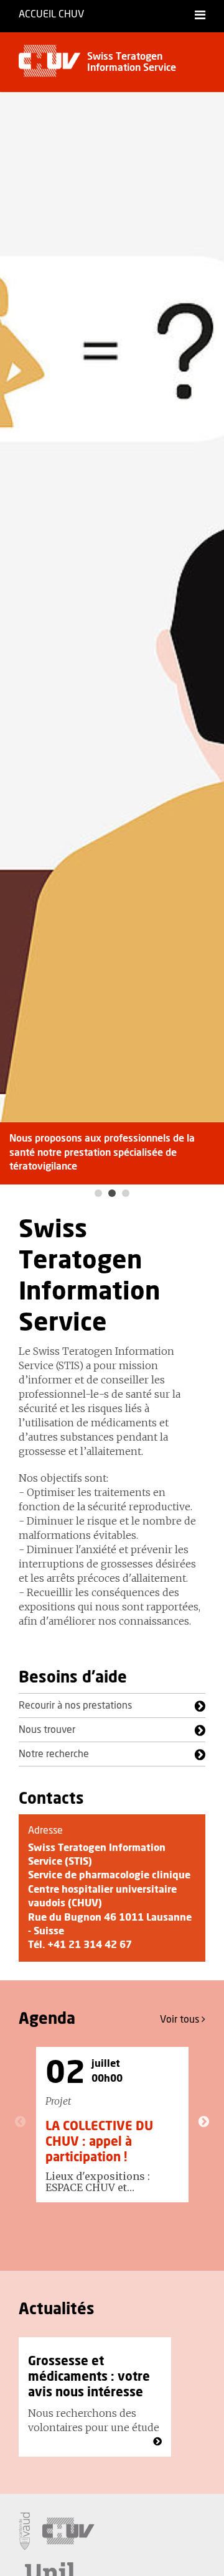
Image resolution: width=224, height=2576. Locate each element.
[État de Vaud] (24, 2531)
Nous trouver (47, 1730)
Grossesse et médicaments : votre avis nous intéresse (89, 2377)
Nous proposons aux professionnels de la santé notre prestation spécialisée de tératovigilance (102, 1152)
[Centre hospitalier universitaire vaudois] (68, 2531)
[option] (112, 638)
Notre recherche (54, 1754)
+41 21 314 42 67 (90, 1945)
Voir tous (181, 2020)
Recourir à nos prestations (75, 1706)
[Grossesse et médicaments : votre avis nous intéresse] (157, 2442)
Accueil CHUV (51, 14)
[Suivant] (204, 2121)
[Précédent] (21, 2121)
